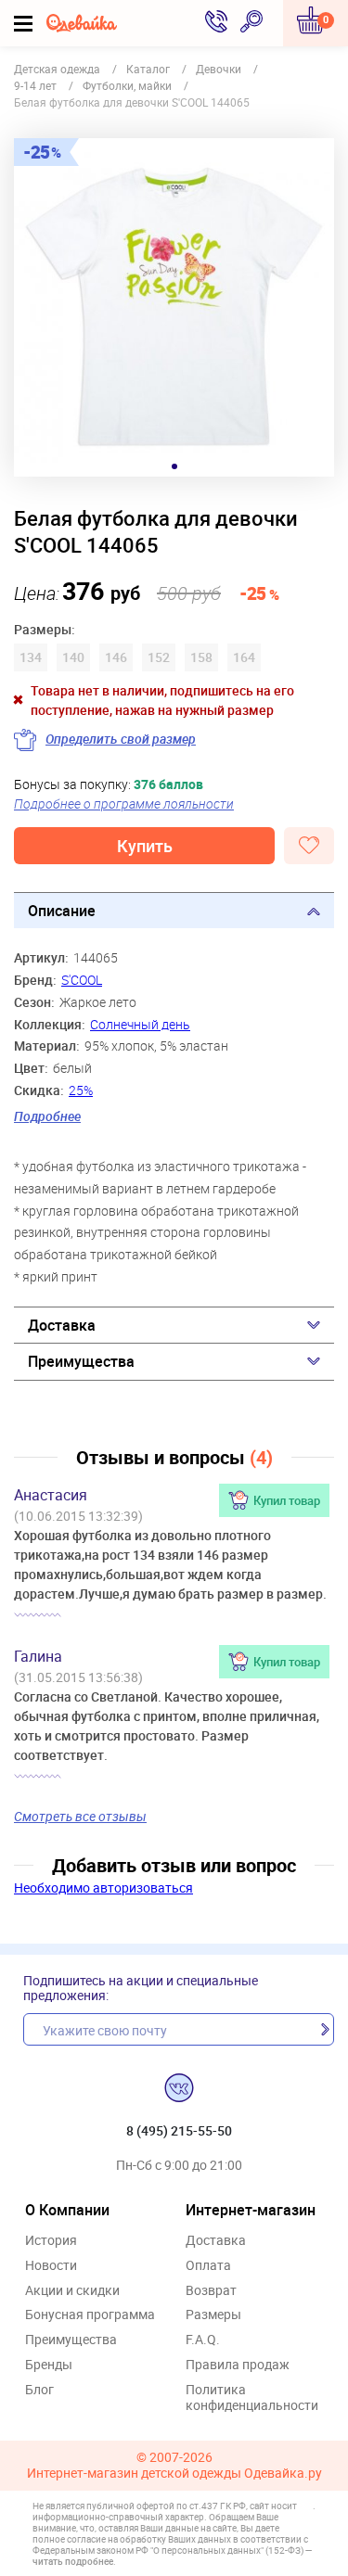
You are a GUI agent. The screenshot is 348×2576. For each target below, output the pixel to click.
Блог (39, 2390)
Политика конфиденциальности (252, 2398)
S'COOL (82, 980)
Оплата (208, 2266)
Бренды (49, 2365)
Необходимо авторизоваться (103, 1887)
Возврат (211, 2291)
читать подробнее (73, 2561)
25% (81, 1090)
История (51, 2241)
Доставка (62, 1325)
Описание (62, 911)
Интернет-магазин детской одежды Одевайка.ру (174, 2474)
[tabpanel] (174, 307)
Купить (145, 846)
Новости (51, 2266)
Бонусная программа (90, 2315)
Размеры (213, 2315)
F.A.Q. (203, 2340)
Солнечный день (140, 1024)
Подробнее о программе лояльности (124, 803)
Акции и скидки (72, 2291)
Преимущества (81, 1361)
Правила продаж (238, 2365)
